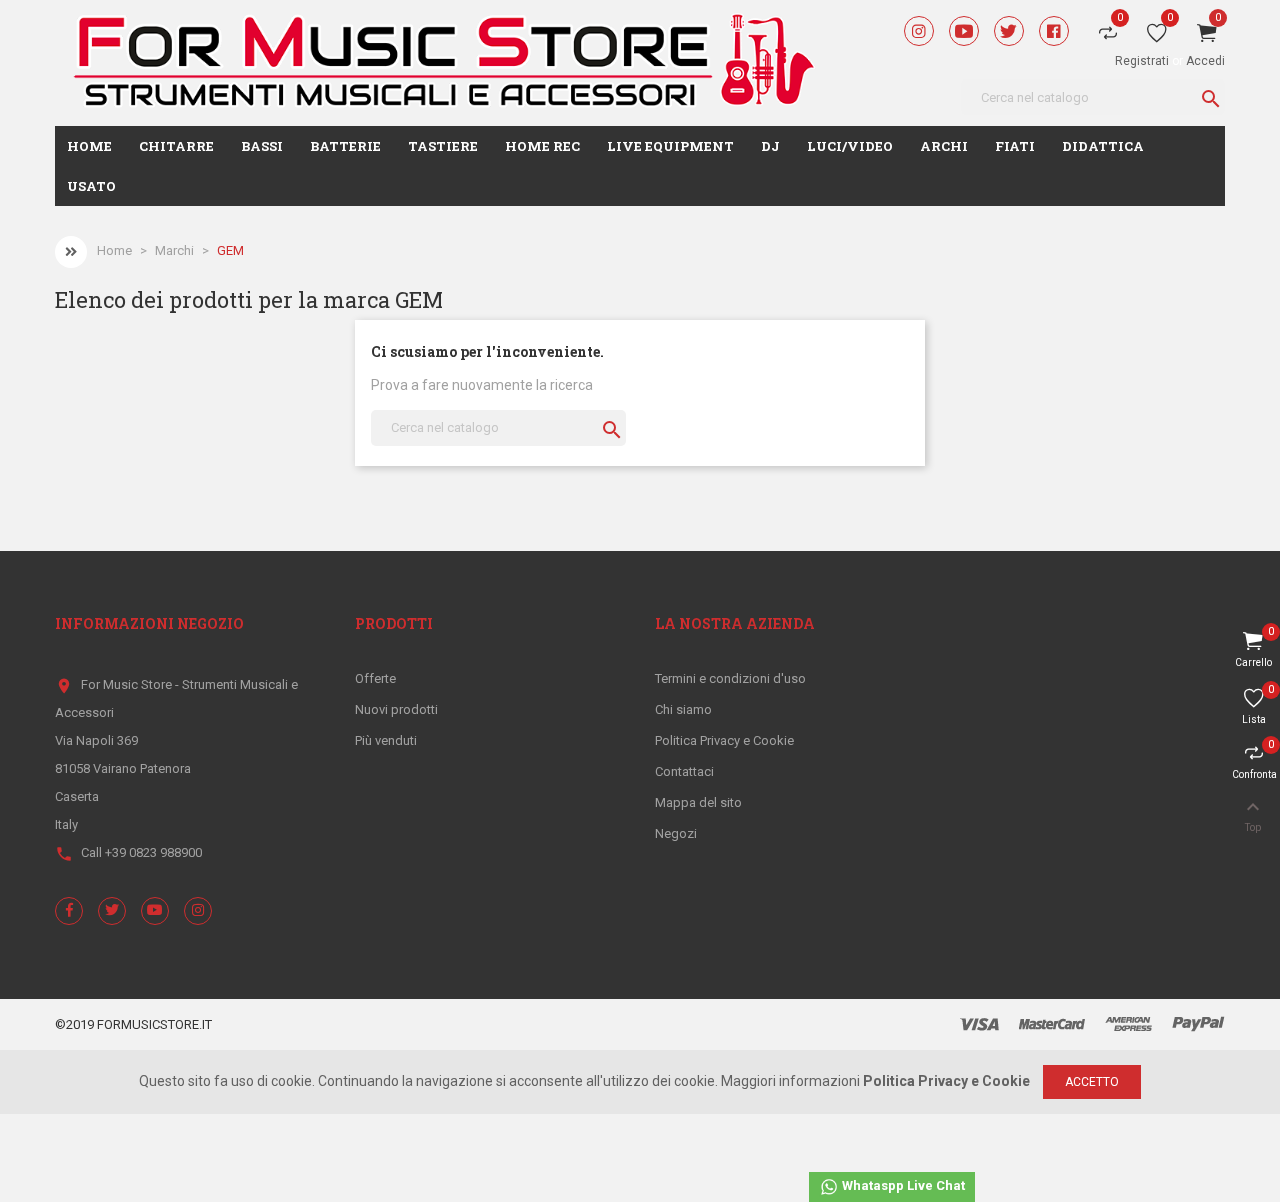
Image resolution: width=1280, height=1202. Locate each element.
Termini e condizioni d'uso (730, 678)
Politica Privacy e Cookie (724, 740)
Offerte (375, 678)
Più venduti (386, 740)
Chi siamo (683, 709)
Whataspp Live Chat (902, 1185)
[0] (1157, 37)
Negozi (676, 833)
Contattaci (684, 771)
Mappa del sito (698, 802)
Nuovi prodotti (396, 709)
